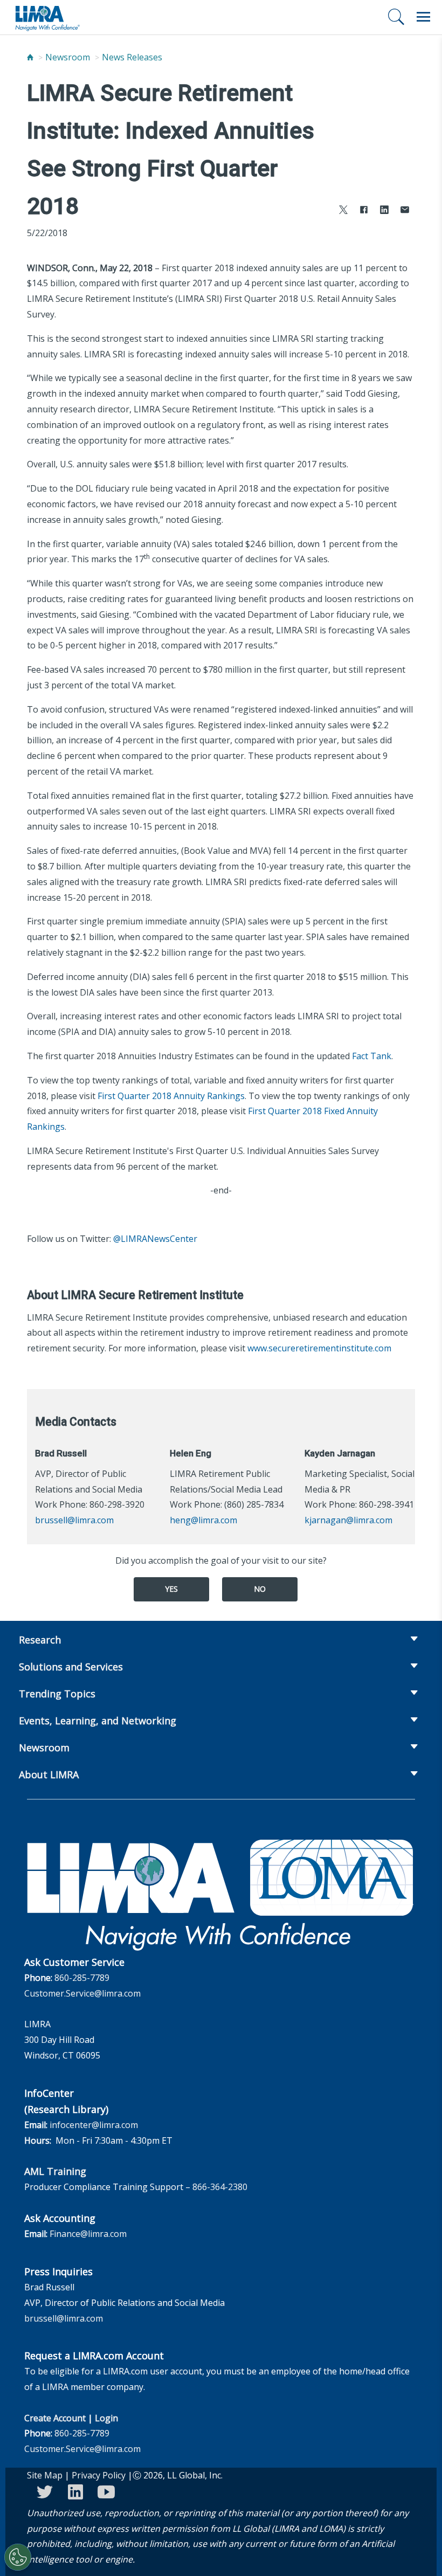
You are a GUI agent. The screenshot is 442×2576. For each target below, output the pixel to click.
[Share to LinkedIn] (384, 211)
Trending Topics (57, 1694)
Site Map (45, 2475)
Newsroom (68, 57)
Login (106, 2418)
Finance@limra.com (88, 2234)
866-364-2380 (220, 2187)
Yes (171, 1589)
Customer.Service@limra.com (82, 1993)
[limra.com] (47, 17)
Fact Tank (372, 1056)
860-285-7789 (82, 1978)
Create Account (55, 2418)
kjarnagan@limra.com (348, 1520)
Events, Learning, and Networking (98, 1721)
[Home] (30, 57)
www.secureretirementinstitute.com (319, 1348)
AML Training (55, 2171)
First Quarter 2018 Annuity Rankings (171, 1096)
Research (40, 1640)
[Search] (396, 17)
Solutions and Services (71, 1667)
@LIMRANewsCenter (155, 1239)
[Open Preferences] (18, 2557)
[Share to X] (343, 211)
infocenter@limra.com (94, 2125)
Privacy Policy (99, 2475)
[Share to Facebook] (364, 211)
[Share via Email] (405, 211)
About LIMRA (49, 1774)
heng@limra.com (203, 1520)
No (260, 1589)
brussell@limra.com (74, 1520)
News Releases (132, 57)
